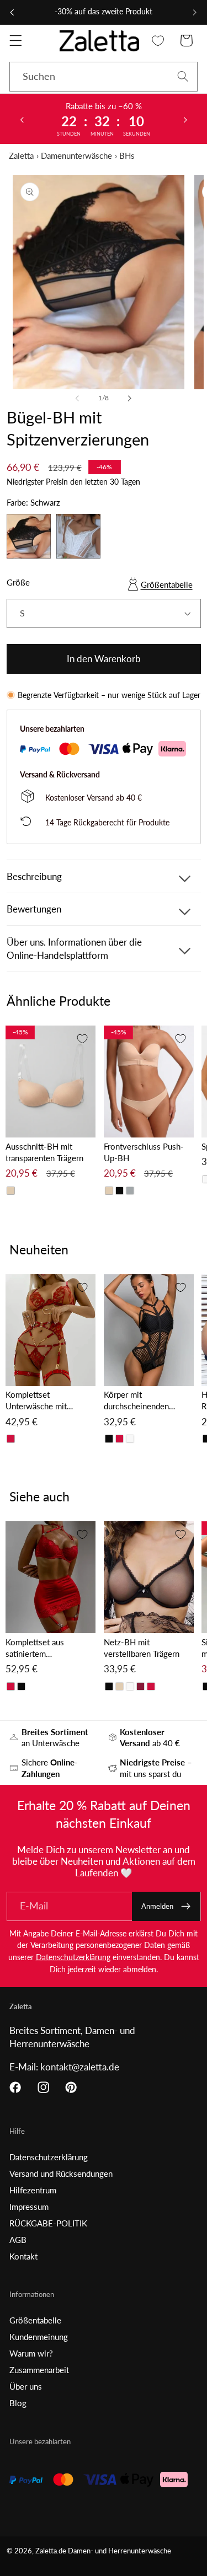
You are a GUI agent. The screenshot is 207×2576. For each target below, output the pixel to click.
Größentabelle (167, 584)
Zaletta (21, 155)
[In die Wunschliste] (82, 1039)
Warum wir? (31, 2353)
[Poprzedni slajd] (22, 119)
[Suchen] (183, 76)
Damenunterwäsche (76, 155)
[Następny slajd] (185, 119)
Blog (18, 2403)
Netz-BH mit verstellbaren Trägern (142, 1648)
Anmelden (157, 1906)
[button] (16, 41)
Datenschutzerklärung (73, 1957)
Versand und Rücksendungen (61, 2173)
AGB (18, 2240)
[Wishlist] (158, 41)
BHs (127, 155)
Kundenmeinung (39, 2337)
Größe (18, 582)
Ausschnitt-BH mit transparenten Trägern (44, 1152)
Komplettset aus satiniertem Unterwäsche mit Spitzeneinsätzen (36, 1648)
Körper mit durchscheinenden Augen (136, 1401)
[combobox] (104, 77)
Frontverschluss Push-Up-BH (144, 1152)
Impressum (29, 2207)
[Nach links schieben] (77, 398)
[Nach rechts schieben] (130, 398)
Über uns (26, 2386)
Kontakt (23, 2256)
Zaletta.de (51, 2551)
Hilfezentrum (33, 2190)
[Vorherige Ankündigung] (12, 12)
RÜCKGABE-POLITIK (48, 2223)
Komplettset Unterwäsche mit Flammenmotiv (36, 1401)
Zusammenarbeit (39, 2370)
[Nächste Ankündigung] (195, 12)
